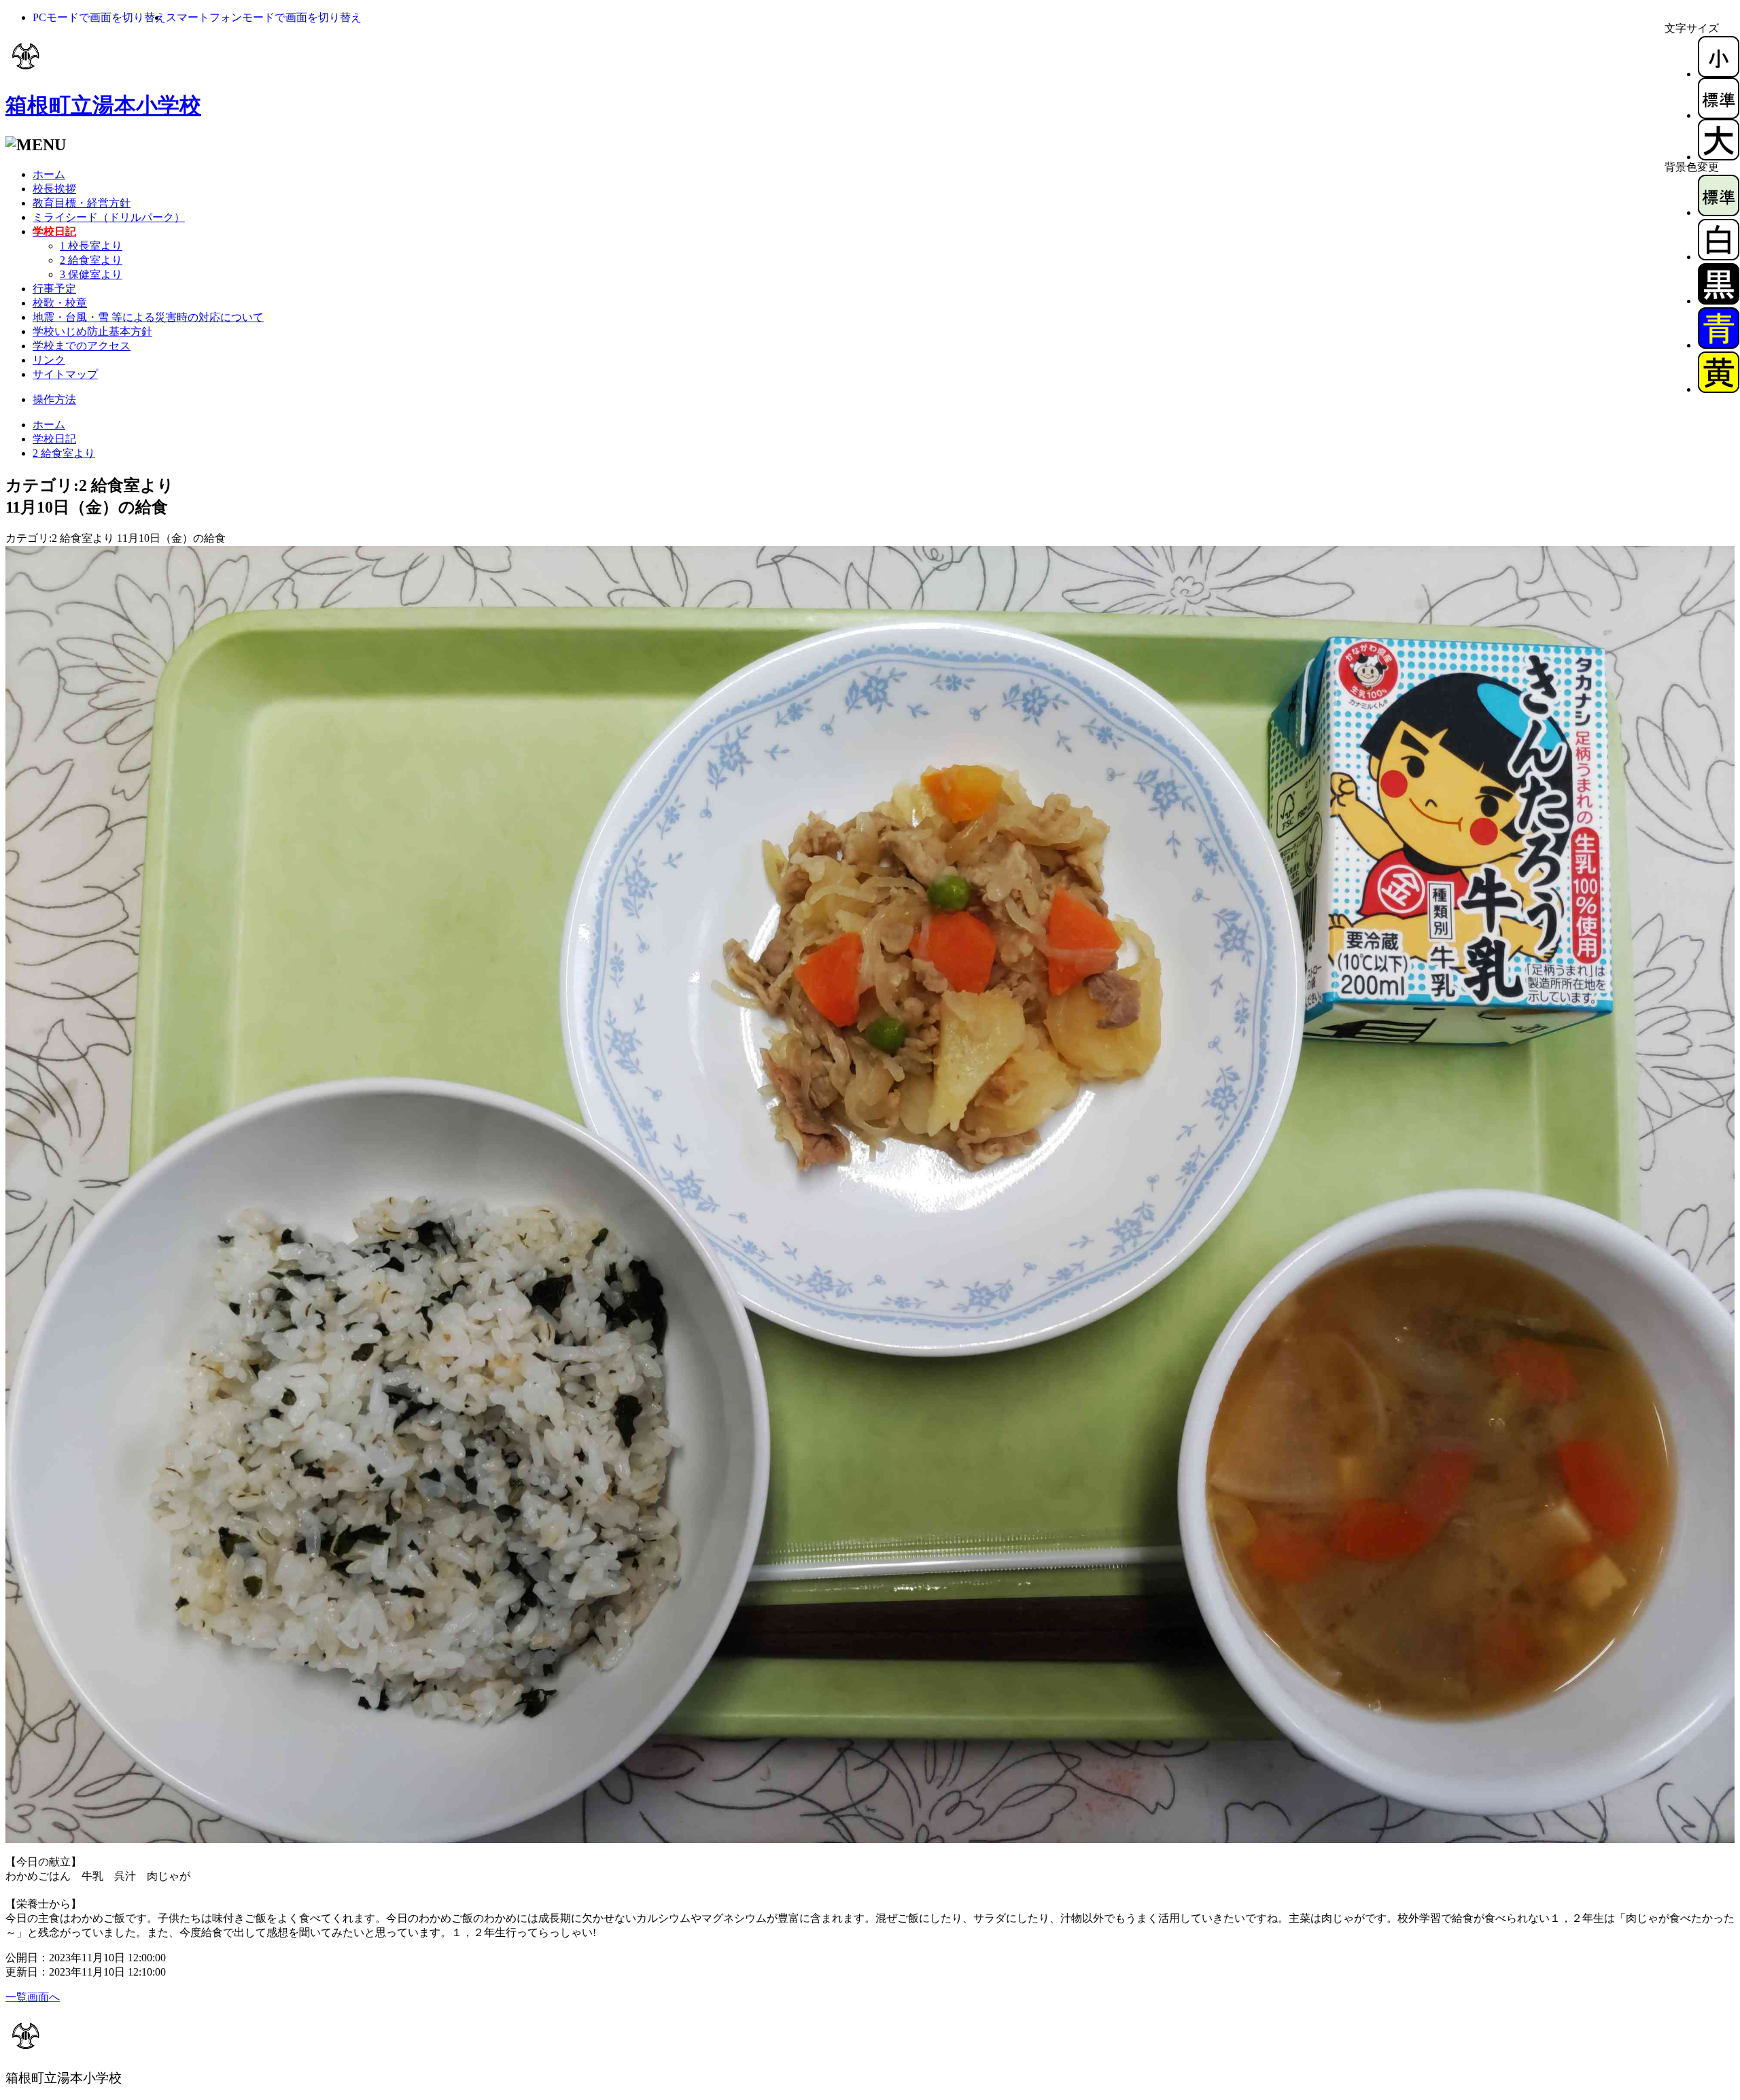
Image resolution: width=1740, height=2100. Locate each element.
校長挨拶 (54, 189)
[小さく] (1719, 74)
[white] (1719, 257)
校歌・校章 (60, 303)
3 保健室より (91, 274)
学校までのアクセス (82, 346)
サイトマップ (65, 374)
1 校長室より (91, 246)
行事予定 (54, 289)
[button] (99, 17)
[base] (1719, 212)
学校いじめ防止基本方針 (92, 331)
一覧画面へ (33, 1997)
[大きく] (1719, 157)
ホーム (49, 174)
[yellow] (1719, 389)
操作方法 (54, 399)
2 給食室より (91, 260)
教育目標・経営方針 (82, 203)
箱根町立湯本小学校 (103, 105)
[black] (1719, 301)
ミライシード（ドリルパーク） (109, 217)
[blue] (1719, 345)
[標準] (1719, 115)
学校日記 (54, 439)
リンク (49, 360)
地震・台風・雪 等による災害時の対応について (148, 317)
